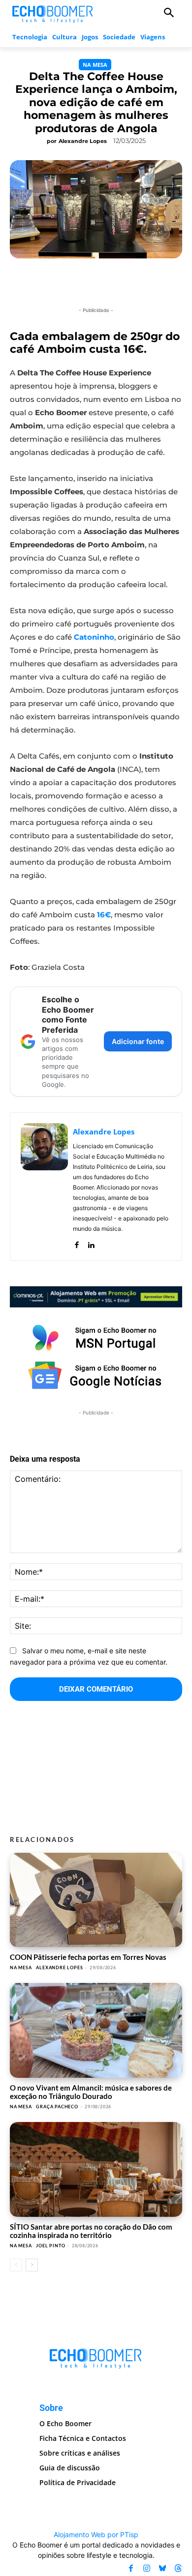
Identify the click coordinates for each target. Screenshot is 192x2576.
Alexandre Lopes (83, 141)
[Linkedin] (91, 1243)
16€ (104, 915)
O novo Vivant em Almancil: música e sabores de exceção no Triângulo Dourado (91, 2092)
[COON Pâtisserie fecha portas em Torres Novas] (96, 1900)
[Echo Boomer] (53, 13)
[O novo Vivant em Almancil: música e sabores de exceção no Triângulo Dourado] (96, 2030)
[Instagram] (147, 2568)
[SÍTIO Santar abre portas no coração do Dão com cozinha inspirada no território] (96, 2169)
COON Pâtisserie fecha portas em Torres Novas (88, 1957)
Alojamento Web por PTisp (96, 2534)
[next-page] (32, 2265)
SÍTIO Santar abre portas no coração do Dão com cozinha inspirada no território (91, 2231)
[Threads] (178, 2568)
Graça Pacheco (57, 2107)
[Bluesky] (162, 2568)
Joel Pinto (50, 2246)
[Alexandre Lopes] (44, 1187)
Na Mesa (95, 65)
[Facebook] (77, 1243)
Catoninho (94, 637)
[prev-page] (16, 2265)
